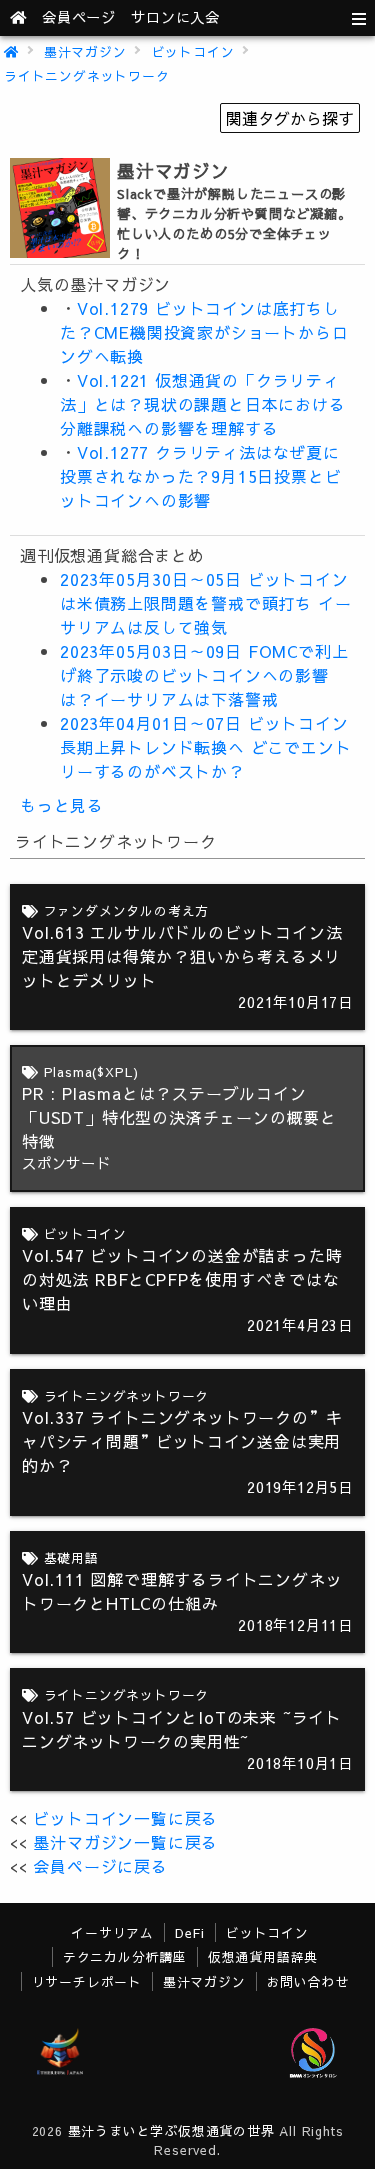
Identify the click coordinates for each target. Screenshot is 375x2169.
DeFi (190, 1932)
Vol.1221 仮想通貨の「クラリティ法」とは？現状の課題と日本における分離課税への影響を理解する (203, 404)
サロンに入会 (175, 17)
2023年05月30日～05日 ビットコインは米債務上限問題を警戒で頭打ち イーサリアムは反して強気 (205, 603)
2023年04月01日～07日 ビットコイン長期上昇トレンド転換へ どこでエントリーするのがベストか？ (205, 747)
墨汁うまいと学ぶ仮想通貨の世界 (171, 2130)
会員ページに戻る (100, 1866)
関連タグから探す (290, 118)
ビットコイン (193, 51)
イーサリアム (112, 1932)
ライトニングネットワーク (87, 75)
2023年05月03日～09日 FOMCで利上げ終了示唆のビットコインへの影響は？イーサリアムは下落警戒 (204, 675)
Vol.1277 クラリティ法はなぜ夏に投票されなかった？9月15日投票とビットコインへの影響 (200, 476)
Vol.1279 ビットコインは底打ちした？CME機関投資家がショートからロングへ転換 (204, 332)
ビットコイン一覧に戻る (125, 1818)
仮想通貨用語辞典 (263, 1956)
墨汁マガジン (85, 51)
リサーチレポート (87, 1981)
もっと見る (62, 805)
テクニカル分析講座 (125, 1956)
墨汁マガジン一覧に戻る (125, 1842)
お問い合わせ (308, 1981)
